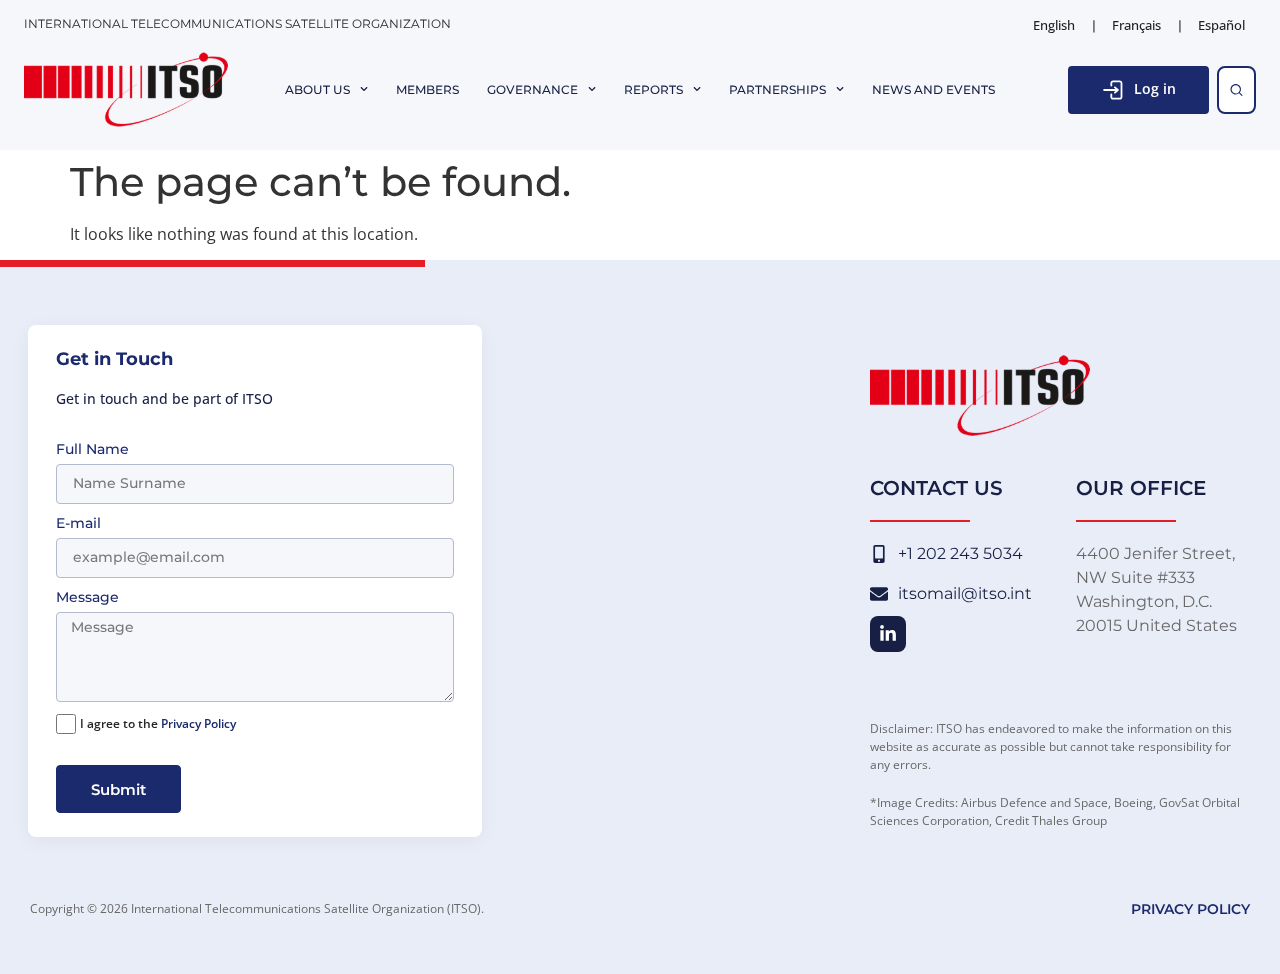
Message (87, 598)
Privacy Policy (198, 723)
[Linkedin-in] (888, 634)
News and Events (933, 90)
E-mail (78, 524)
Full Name (92, 450)
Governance (532, 90)
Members (427, 90)
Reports (653, 90)
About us (317, 90)
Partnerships (777, 90)
